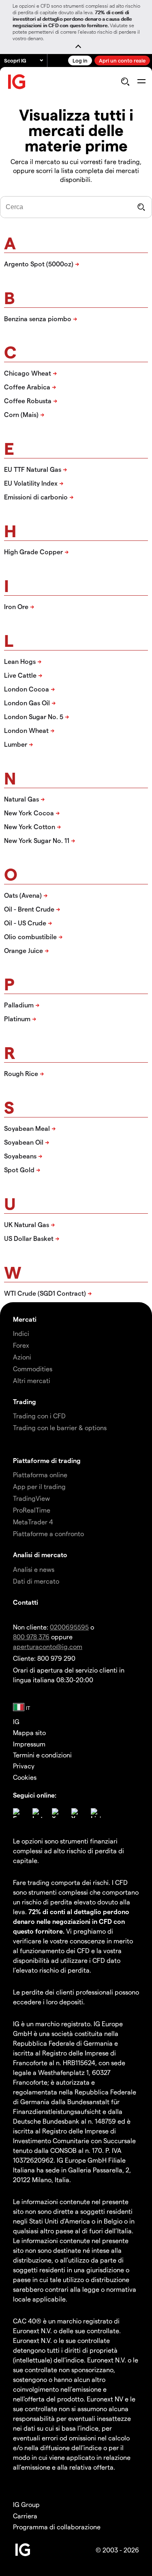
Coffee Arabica (27, 387)
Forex (21, 1345)
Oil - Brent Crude (29, 909)
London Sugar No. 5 (34, 716)
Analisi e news (34, 1569)
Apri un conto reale (122, 60)
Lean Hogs (20, 661)
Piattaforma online (40, 1475)
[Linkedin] (96, 1813)
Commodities (33, 1369)
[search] (125, 82)
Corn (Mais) (21, 414)
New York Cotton (30, 827)
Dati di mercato (36, 1581)
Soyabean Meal (27, 1128)
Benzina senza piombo (38, 319)
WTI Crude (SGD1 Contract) (45, 1293)
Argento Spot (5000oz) (39, 264)
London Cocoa (27, 689)
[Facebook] (18, 1813)
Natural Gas (21, 799)
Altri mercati (32, 1380)
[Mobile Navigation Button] (141, 82)
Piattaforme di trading (47, 1460)
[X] (57, 1813)
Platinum (17, 1019)
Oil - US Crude (25, 923)
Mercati (25, 1319)
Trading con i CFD (39, 1416)
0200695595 (69, 1627)
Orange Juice (24, 950)
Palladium (19, 1005)
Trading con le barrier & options (60, 1427)
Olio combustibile (30, 937)
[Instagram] (37, 1813)
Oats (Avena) (23, 895)
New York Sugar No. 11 (37, 840)
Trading (25, 1401)
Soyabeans (20, 1156)
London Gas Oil (27, 703)
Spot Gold (19, 1170)
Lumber (16, 744)
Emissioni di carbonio (36, 497)
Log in (80, 60)
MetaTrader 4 (33, 1522)
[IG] (17, 82)
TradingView (31, 1498)
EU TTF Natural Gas (33, 469)
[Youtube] (76, 1813)
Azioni (22, 1357)
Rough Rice (21, 1073)
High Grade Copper (33, 552)
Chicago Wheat (28, 373)
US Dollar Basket (29, 1238)
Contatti (26, 1602)
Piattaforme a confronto (48, 1533)
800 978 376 (31, 1637)
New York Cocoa (29, 813)
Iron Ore (16, 606)
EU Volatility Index (31, 483)
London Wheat (26, 730)
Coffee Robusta (28, 401)
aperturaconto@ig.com (48, 1646)
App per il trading (39, 1486)
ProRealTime (32, 1510)
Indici (21, 1333)
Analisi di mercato (40, 1555)
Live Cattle (20, 675)
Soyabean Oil (24, 1142)
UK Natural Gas (27, 1224)
